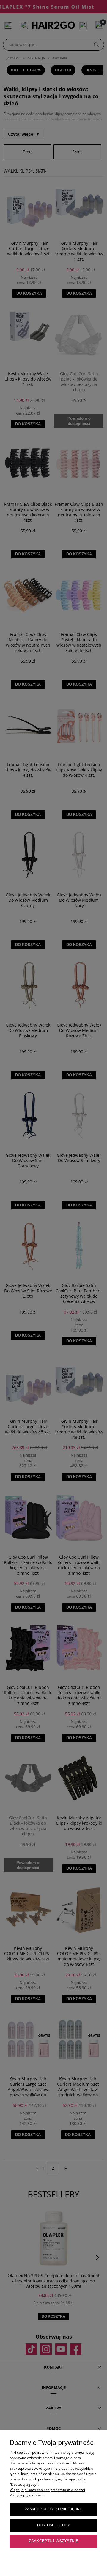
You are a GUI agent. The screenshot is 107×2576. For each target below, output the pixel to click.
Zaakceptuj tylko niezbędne (53, 2509)
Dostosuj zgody (53, 2525)
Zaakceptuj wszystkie (54, 2541)
